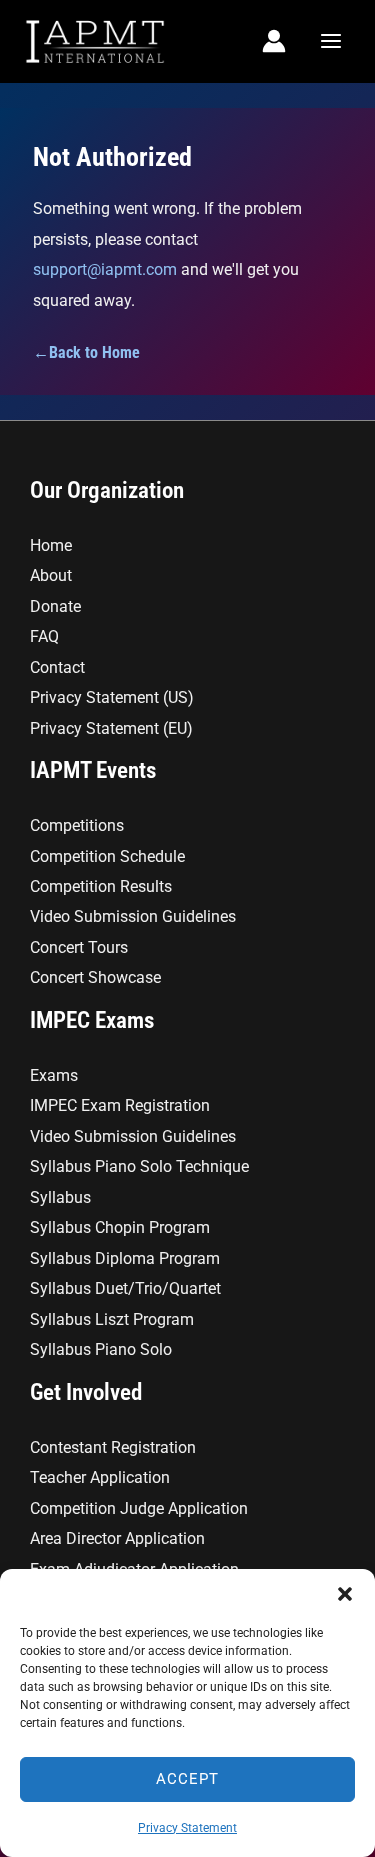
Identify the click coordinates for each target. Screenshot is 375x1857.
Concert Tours (79, 947)
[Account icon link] (274, 41)
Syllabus (60, 1197)
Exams (54, 1075)
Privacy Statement (187, 1828)
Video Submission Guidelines (133, 916)
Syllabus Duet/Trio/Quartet (125, 1288)
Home (51, 545)
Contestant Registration (113, 1447)
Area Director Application (117, 1538)
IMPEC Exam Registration (120, 1105)
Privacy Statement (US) (112, 697)
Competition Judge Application (139, 1508)
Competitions (77, 825)
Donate (55, 606)
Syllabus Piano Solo (101, 1349)
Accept (187, 1779)
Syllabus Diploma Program (125, 1258)
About (51, 575)
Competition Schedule (107, 856)
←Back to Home (86, 352)
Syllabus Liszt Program (112, 1319)
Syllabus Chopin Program (120, 1227)
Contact (57, 667)
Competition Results (101, 886)
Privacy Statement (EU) (111, 728)
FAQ (44, 636)
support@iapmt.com (105, 269)
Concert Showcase (95, 977)
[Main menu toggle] (330, 41)
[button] (345, 1594)
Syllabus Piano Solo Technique (139, 1166)
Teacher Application (100, 1477)
